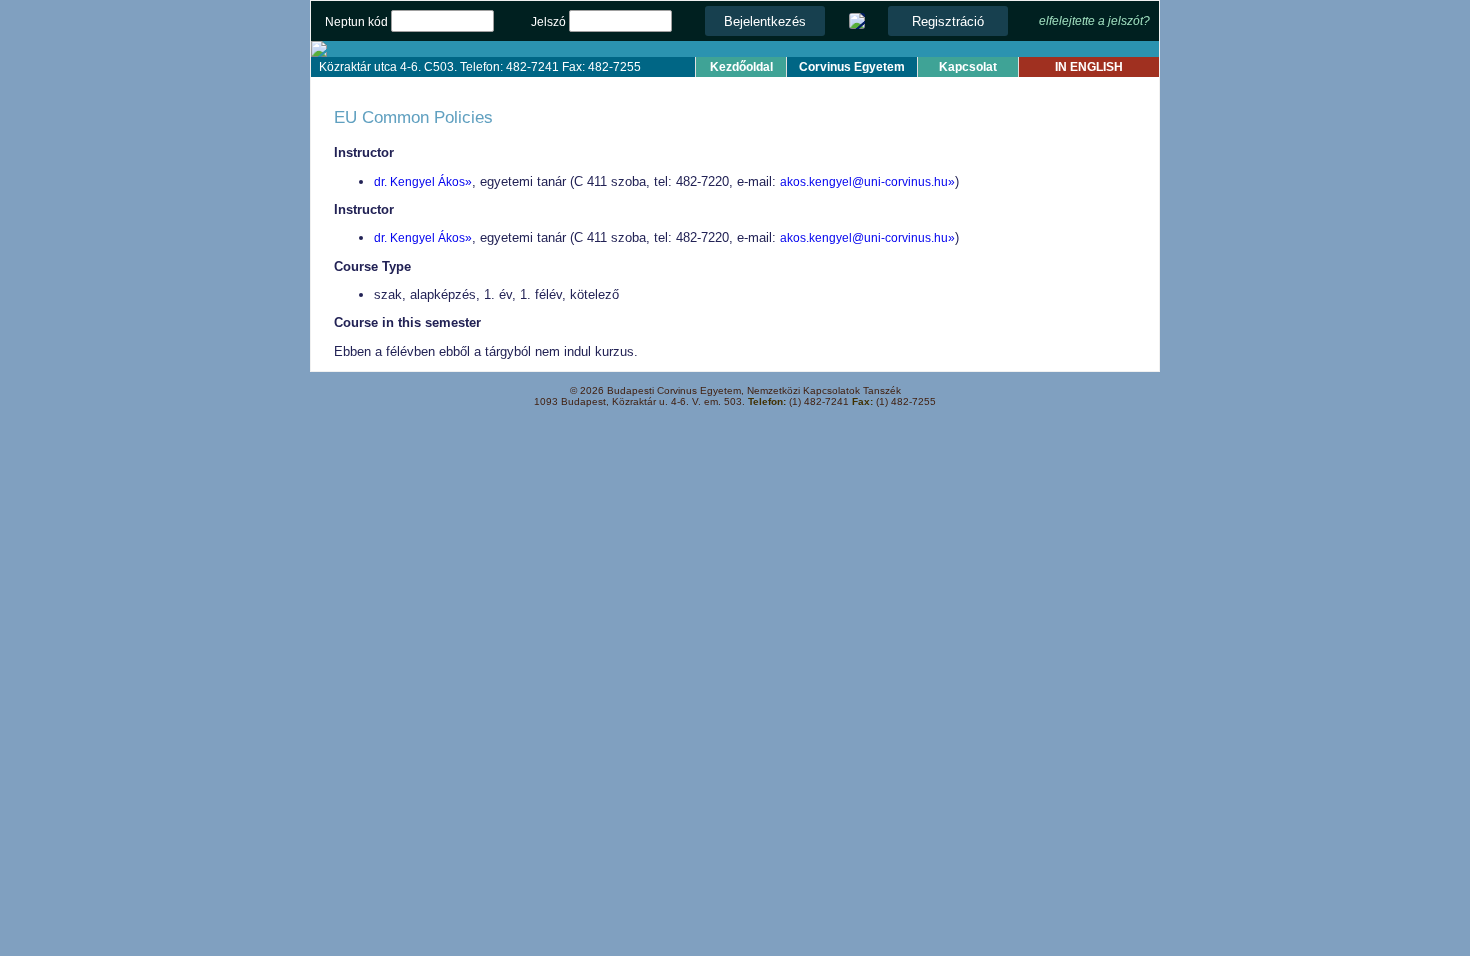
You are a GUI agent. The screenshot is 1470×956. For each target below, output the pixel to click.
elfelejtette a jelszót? (1094, 21)
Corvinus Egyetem (852, 67)
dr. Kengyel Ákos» (423, 182)
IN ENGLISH (1089, 67)
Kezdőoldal (741, 67)
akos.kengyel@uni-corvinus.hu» (867, 182)
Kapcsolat (968, 67)
